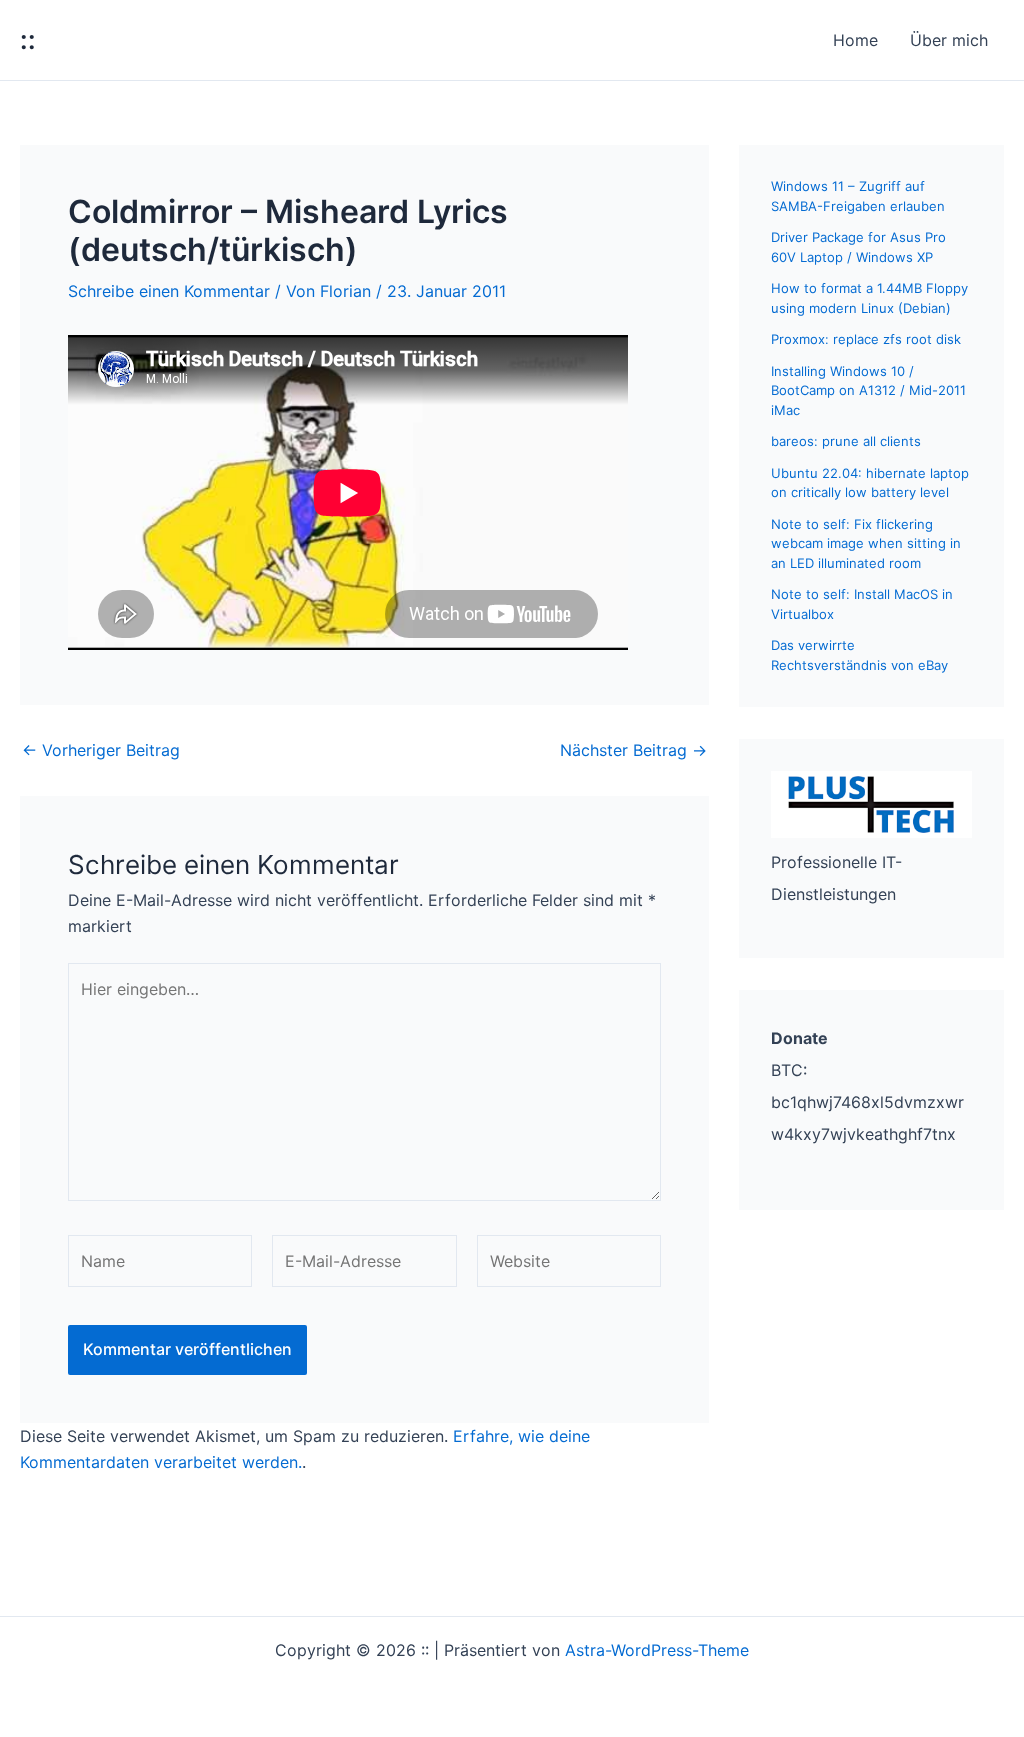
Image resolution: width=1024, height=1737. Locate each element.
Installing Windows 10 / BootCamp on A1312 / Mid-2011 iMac (868, 390)
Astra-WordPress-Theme (657, 1650)
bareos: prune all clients (846, 441)
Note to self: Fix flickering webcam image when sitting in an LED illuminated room (866, 543)
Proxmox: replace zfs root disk (866, 339)
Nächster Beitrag (633, 750)
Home (855, 40)
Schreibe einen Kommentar (169, 291)
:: (28, 39)
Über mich (949, 40)
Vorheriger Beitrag (101, 750)
